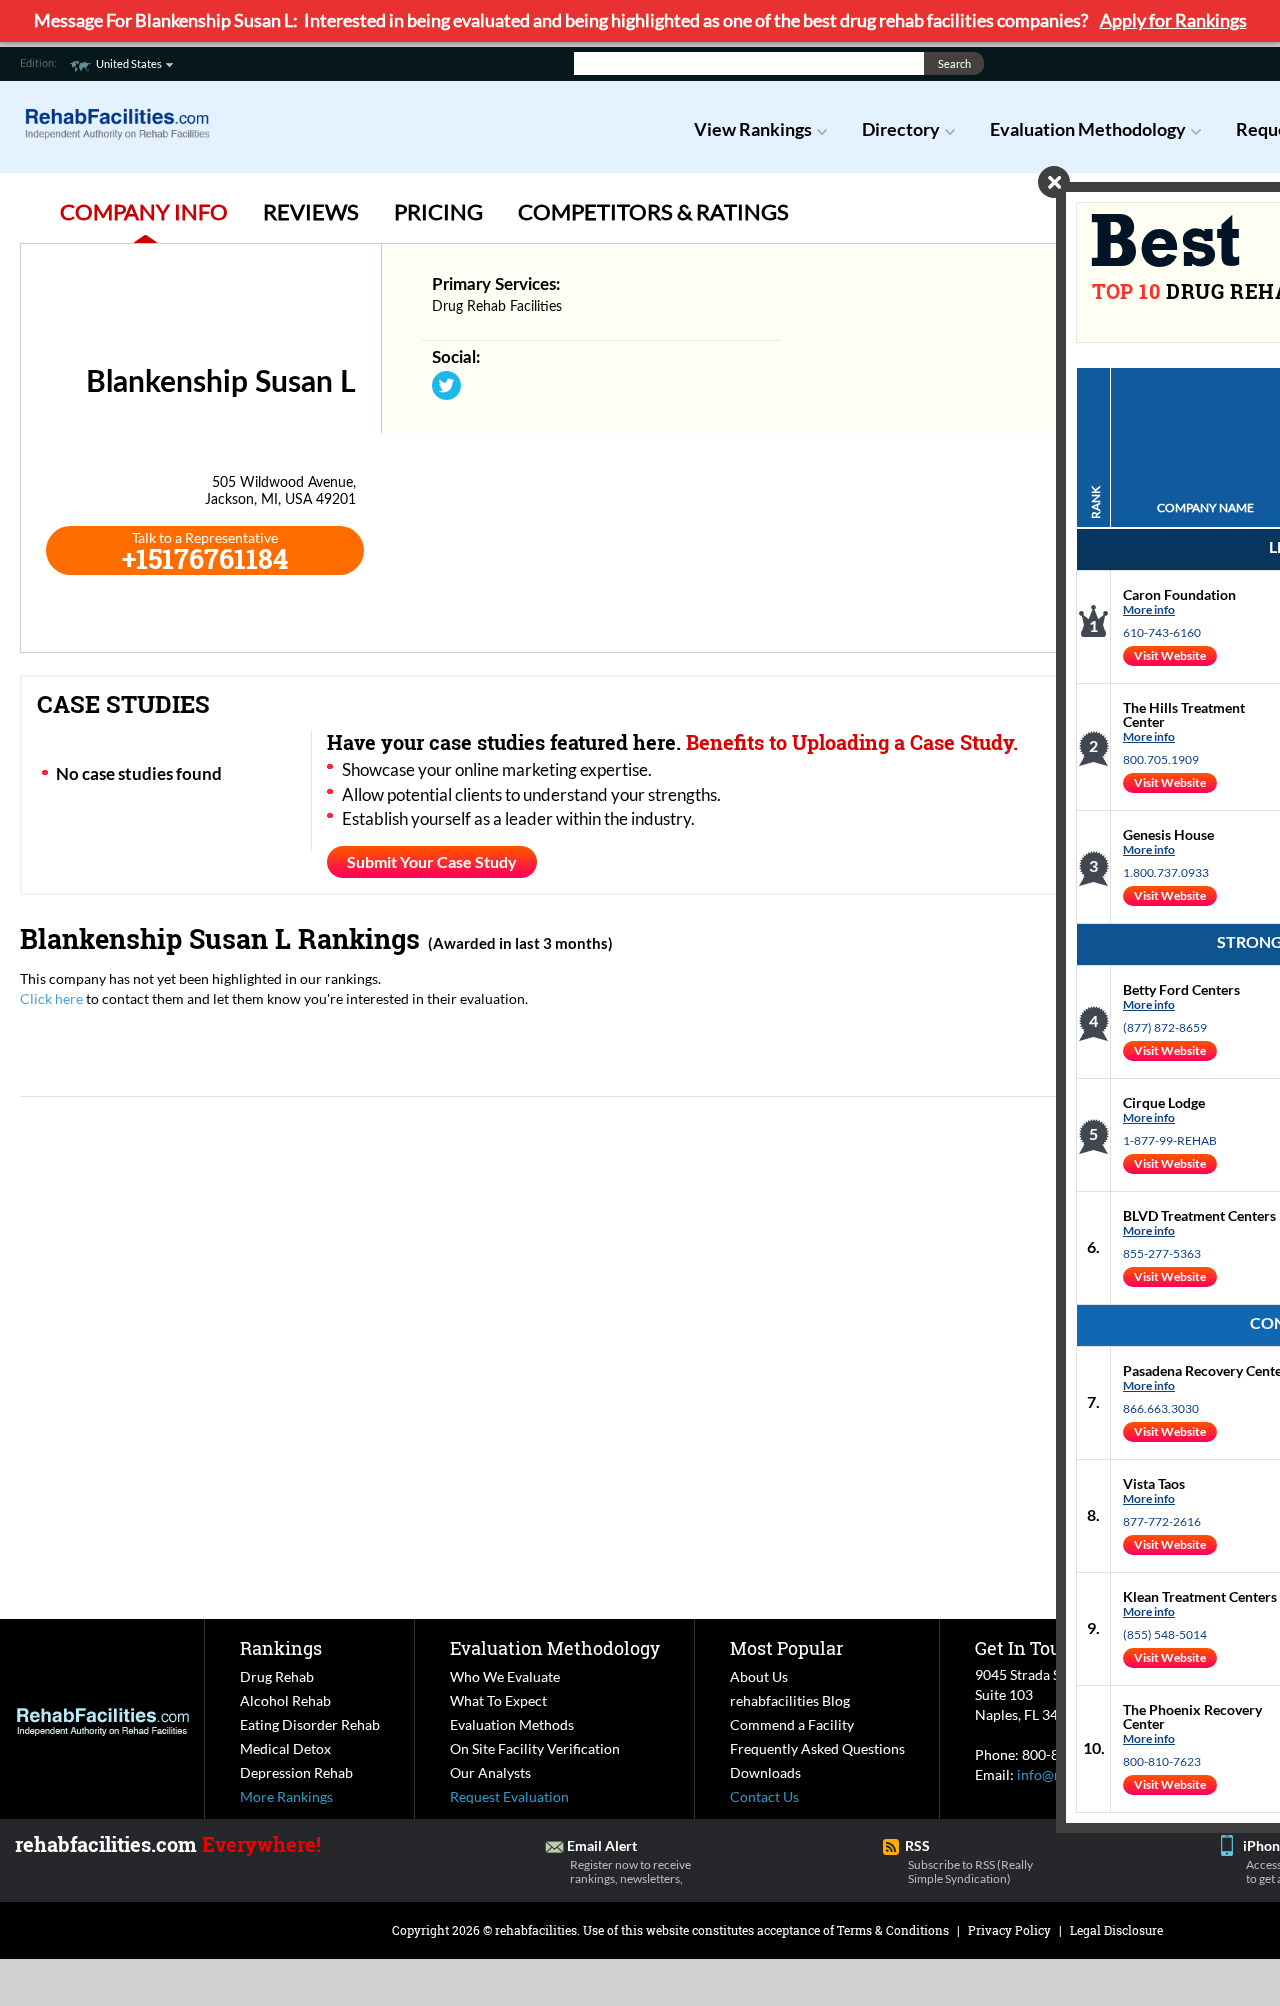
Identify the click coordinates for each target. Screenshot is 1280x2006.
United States (129, 63)
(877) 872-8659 (1165, 1027)
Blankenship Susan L (155, 938)
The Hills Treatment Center (1184, 714)
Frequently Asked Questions (817, 1748)
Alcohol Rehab (285, 1700)
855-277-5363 (1162, 1253)
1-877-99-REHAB (1170, 1140)
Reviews (311, 211)
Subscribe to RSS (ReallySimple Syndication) (970, 1871)
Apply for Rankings (1173, 20)
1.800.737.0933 (1166, 872)
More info (1149, 609)
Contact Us (764, 1796)
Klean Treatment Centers (1200, 1596)
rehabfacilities (536, 1930)
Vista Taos (1154, 1483)
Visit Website (1170, 655)
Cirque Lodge (1164, 1102)
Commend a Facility (792, 1724)
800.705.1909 (1161, 759)
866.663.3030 (1161, 1408)
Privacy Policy (1009, 1930)
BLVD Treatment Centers (1199, 1215)
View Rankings (753, 129)
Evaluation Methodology (1088, 129)
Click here (51, 998)
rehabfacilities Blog (790, 1700)
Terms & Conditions (893, 1930)
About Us (759, 1676)
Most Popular (786, 1648)
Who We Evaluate (505, 1676)
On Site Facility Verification (535, 1748)
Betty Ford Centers (1181, 989)
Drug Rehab (277, 1676)
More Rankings (286, 1796)
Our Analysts (490, 1772)
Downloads (765, 1772)
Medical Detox (285, 1748)
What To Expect (498, 1700)
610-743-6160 (1162, 632)
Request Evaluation (509, 1796)
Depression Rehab (296, 1772)
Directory (901, 129)
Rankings (281, 1648)
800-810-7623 (1162, 1761)
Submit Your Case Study (432, 861)
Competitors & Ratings (653, 211)
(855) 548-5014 (1165, 1634)
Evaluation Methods (512, 1724)
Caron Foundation (1179, 594)
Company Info (144, 211)
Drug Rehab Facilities (497, 307)
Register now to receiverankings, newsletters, (630, 1871)
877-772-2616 (1162, 1521)
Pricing (438, 211)
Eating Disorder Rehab (310, 1724)
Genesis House (1168, 834)
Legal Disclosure (1116, 1930)
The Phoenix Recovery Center (1192, 1716)
